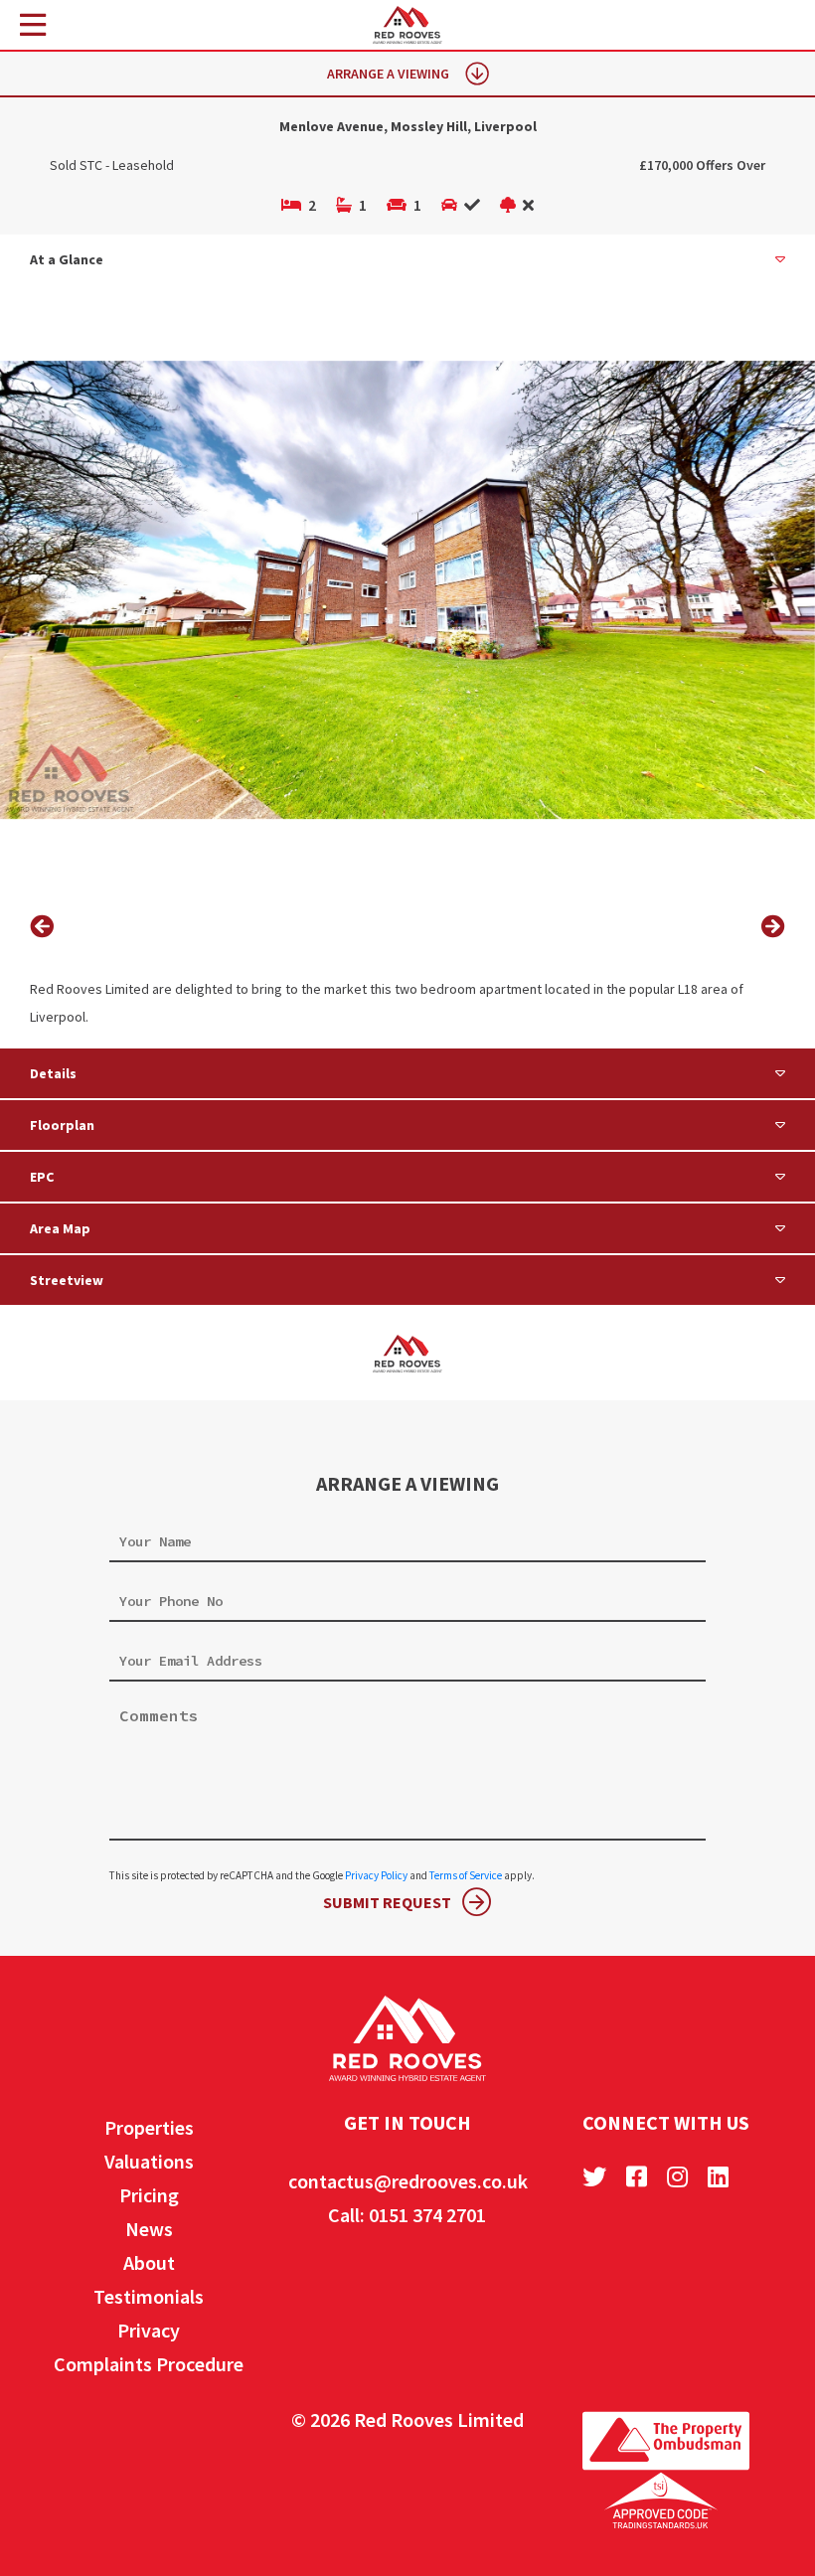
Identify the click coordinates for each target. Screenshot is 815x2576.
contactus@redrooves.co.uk (408, 2181)
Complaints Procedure (149, 2364)
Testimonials (149, 2296)
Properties (149, 2127)
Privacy (149, 2330)
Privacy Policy (376, 1875)
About (149, 2262)
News (149, 2229)
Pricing (149, 2195)
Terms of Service (466, 1875)
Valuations (149, 2161)
